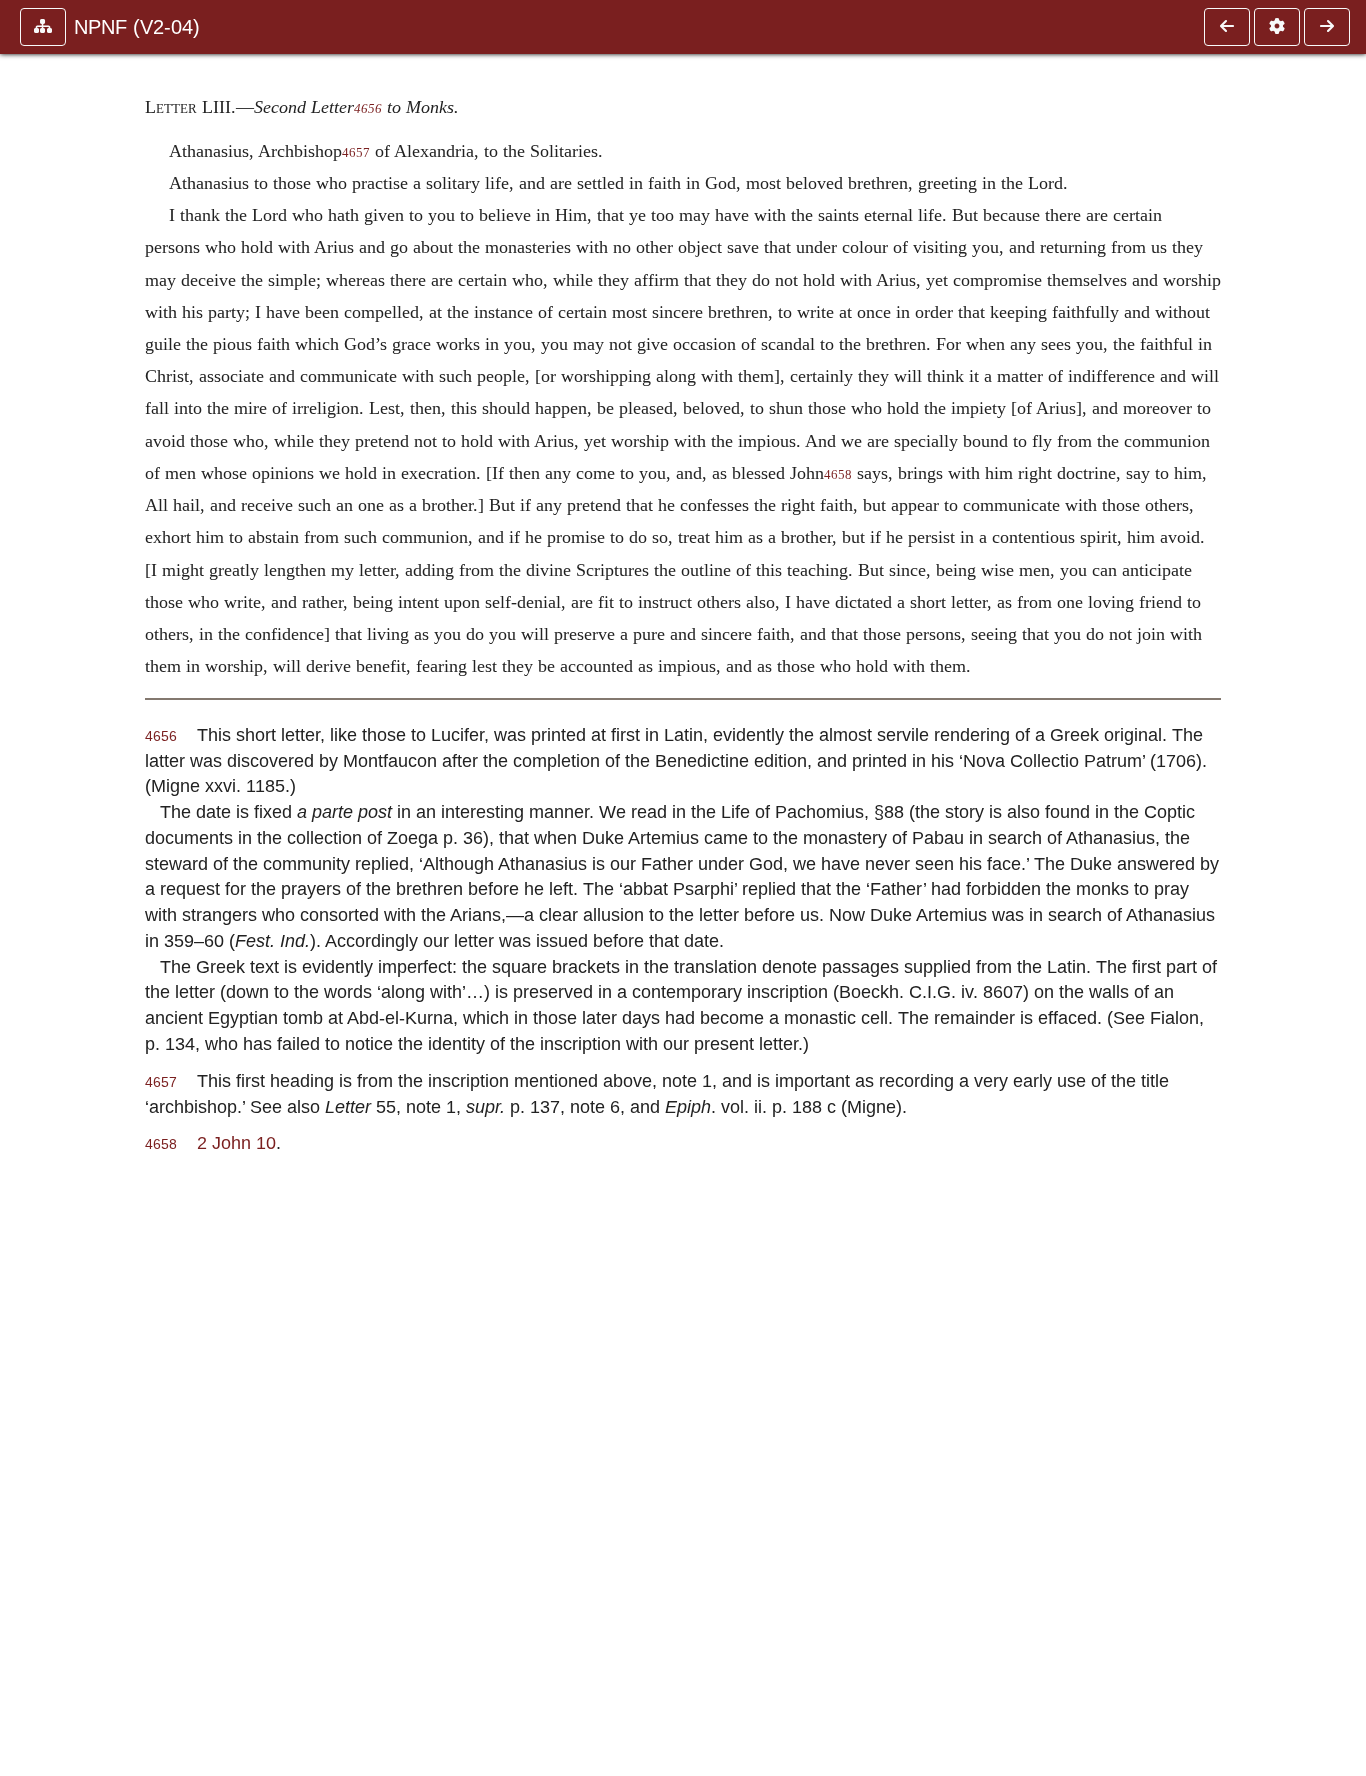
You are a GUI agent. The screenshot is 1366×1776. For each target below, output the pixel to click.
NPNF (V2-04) (137, 27)
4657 (356, 153)
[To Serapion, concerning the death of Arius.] (1327, 27)
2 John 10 (236, 1142)
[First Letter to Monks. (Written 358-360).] (1227, 27)
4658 (838, 475)
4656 (368, 109)
